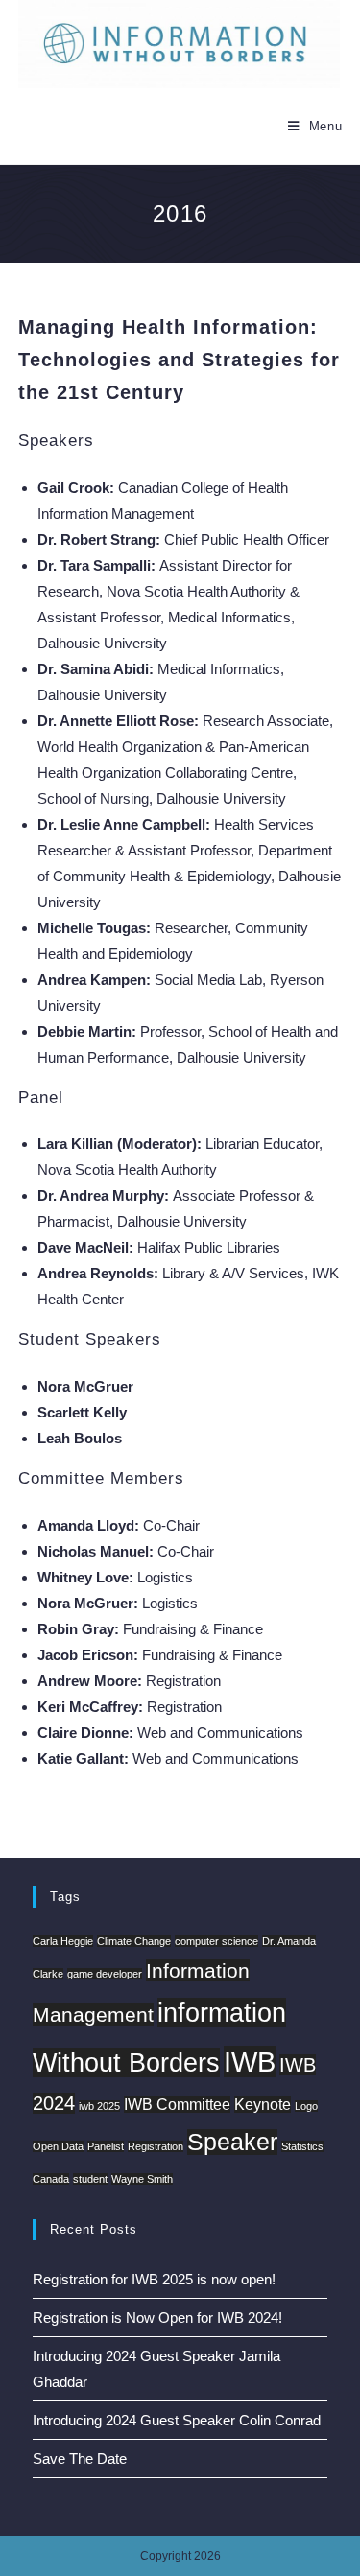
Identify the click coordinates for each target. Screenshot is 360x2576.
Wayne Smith (142, 2179)
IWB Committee (177, 2104)
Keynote (263, 2104)
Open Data (58, 2146)
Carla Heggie (63, 1941)
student (90, 2179)
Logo (306, 2106)
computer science (216, 1941)
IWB (250, 2061)
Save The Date (80, 2459)
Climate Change (134, 1941)
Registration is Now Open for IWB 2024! (157, 2318)
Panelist (106, 2146)
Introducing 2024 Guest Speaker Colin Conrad (177, 2420)
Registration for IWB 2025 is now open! (154, 2279)
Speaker (232, 2142)
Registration (156, 2146)
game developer (105, 1974)
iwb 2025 (99, 2106)
